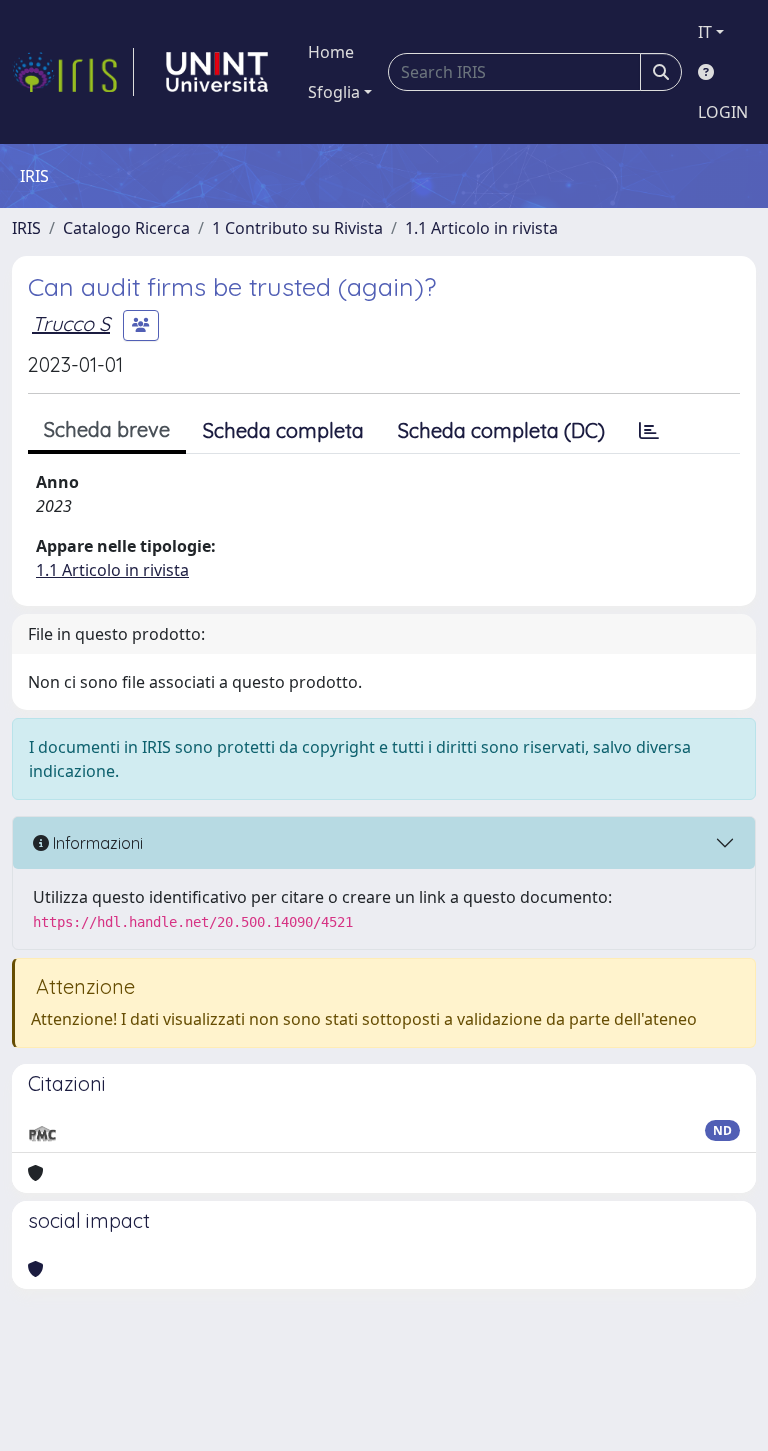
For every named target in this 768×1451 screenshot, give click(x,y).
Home (331, 52)
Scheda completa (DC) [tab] (501, 430)
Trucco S (71, 323)
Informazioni (96, 843)
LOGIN (723, 112)
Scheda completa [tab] (283, 430)
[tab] (649, 431)
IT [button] (705, 32)
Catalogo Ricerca (126, 228)
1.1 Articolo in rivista (481, 228)
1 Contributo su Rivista (297, 228)
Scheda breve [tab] (107, 429)
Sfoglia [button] (334, 92)
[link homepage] (73, 72)
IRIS (26, 228)
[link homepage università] (217, 72)
